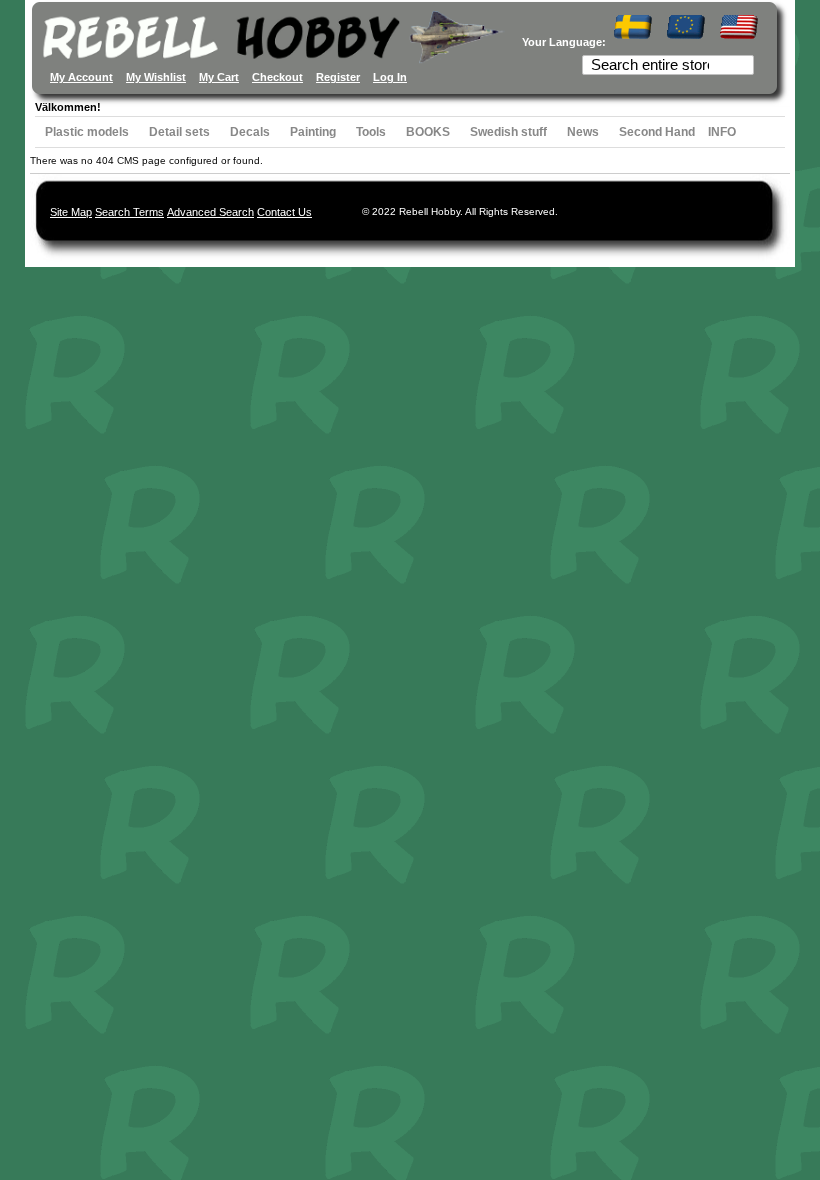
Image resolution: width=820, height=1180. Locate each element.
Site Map (71, 212)
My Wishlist (156, 77)
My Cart (219, 77)
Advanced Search (210, 212)
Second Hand (657, 132)
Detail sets (179, 132)
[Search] (741, 67)
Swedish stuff (508, 132)
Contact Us (284, 212)
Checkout (277, 77)
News (583, 132)
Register (338, 77)
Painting (313, 132)
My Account (81, 77)
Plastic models (87, 132)
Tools (371, 132)
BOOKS (428, 132)
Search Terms (129, 212)
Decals (250, 132)
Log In (390, 77)
